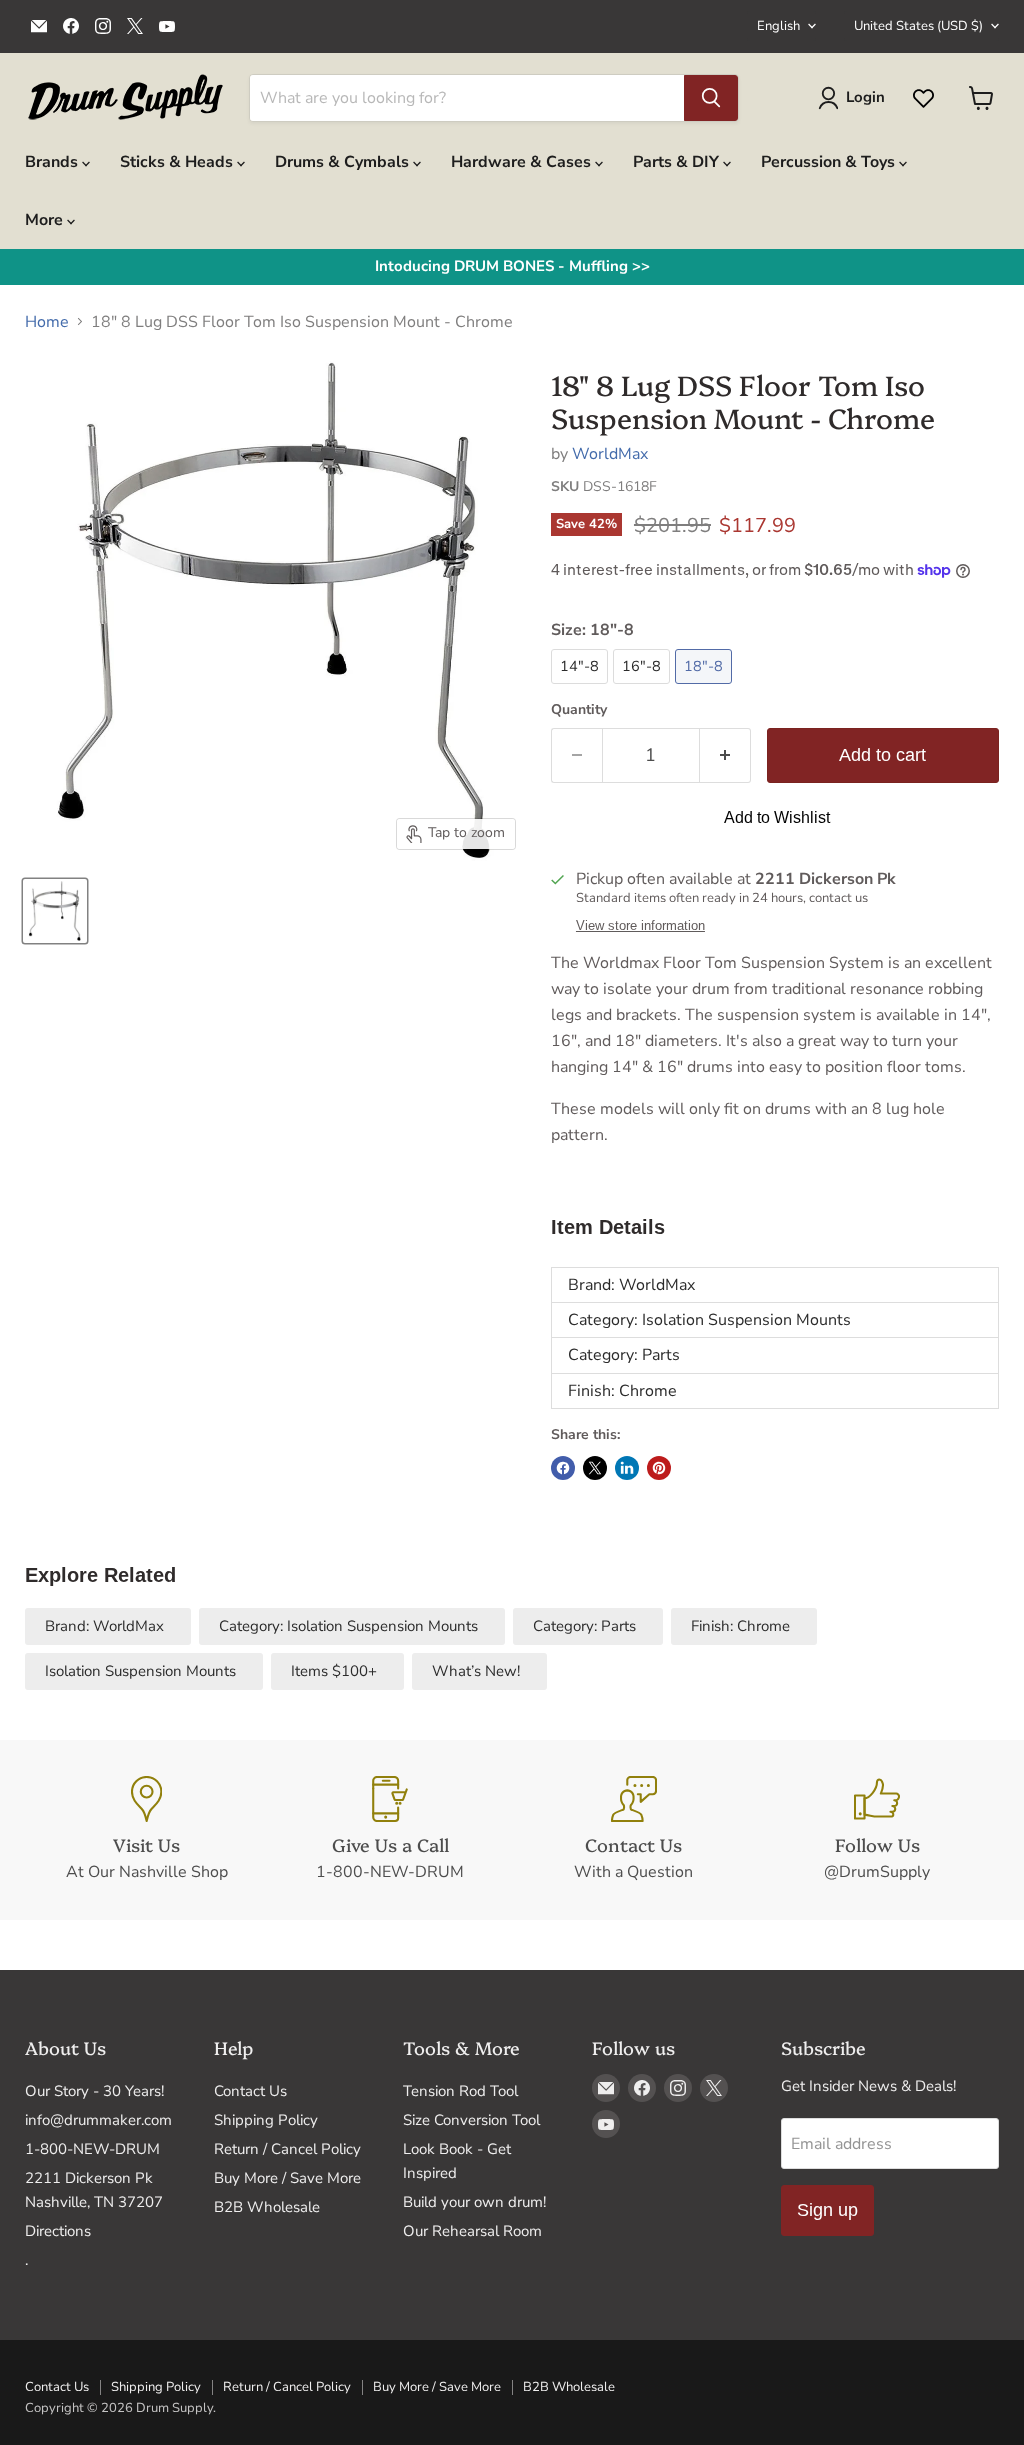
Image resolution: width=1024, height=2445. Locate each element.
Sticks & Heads (178, 162)
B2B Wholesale (267, 2207)
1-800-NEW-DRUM (92, 2149)
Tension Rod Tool (460, 2091)
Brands (53, 162)
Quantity (579, 710)
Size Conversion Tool (471, 2120)
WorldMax (610, 454)
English (778, 26)
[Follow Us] (878, 1830)
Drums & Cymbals (344, 162)
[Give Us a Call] (391, 1830)
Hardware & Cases (523, 162)
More (46, 220)
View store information (640, 926)
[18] (55, 911)
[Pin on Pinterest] (659, 1468)
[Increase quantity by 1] (725, 755)
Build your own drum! (474, 2202)
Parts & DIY (678, 162)
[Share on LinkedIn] (627, 1468)
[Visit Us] (147, 1830)
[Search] (711, 98)
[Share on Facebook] (563, 1468)
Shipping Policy (266, 2120)
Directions (58, 2231)
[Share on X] (595, 1468)
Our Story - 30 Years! (94, 2091)
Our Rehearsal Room (472, 2231)
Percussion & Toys (830, 162)
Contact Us (250, 2091)
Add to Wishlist (777, 817)
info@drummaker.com (98, 2120)
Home (47, 322)
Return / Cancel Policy (287, 2149)
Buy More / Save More (287, 2178)
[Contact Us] (634, 1830)
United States (918, 26)
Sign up (827, 2210)
